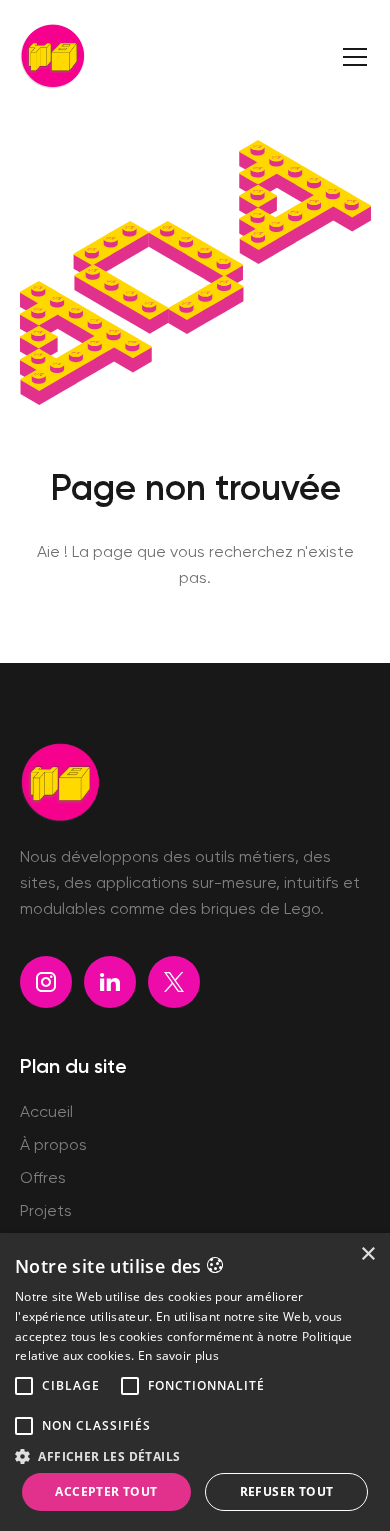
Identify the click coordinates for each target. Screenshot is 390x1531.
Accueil (46, 1113)
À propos (53, 1146)
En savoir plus (178, 1355)
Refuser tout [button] (287, 1491)
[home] (52, 56)
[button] (355, 57)
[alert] (195, 1382)
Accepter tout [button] (106, 1491)
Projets (46, 1212)
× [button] (367, 1254)
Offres (43, 1179)
